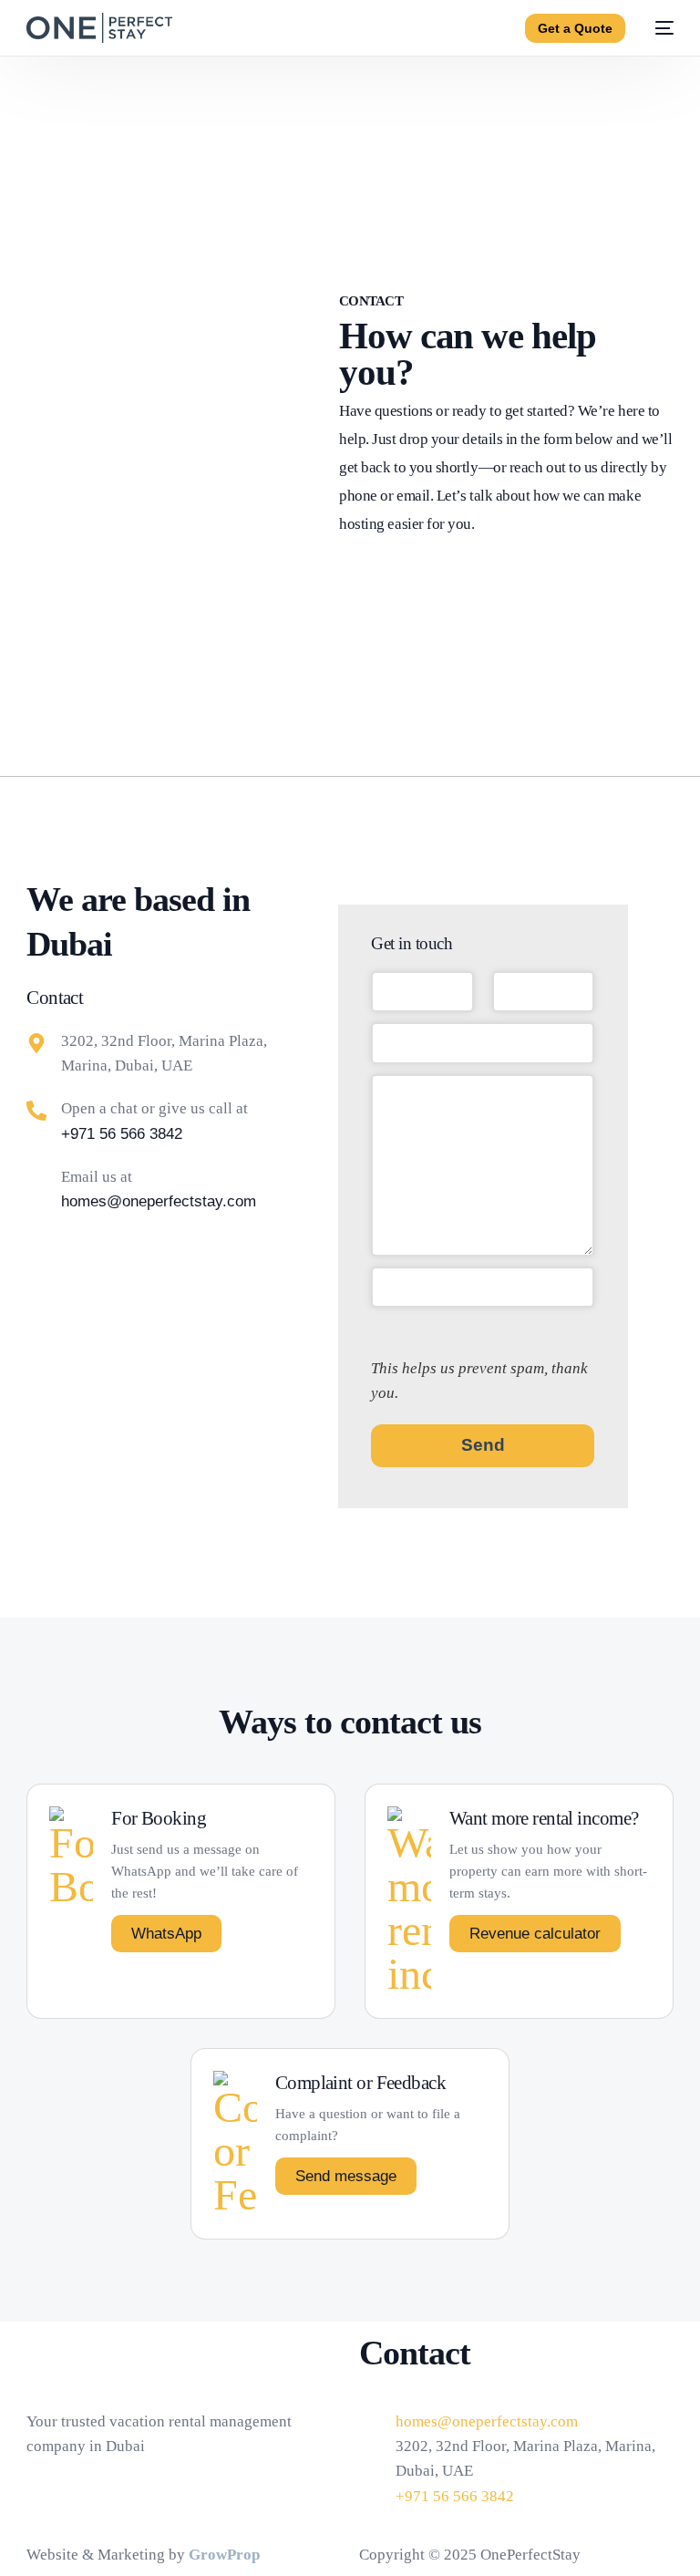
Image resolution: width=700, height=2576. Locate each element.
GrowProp (224, 2555)
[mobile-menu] (659, 28)
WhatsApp (166, 1934)
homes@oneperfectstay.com (159, 1201)
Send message (346, 2176)
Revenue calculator (535, 1934)
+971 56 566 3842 (122, 1134)
